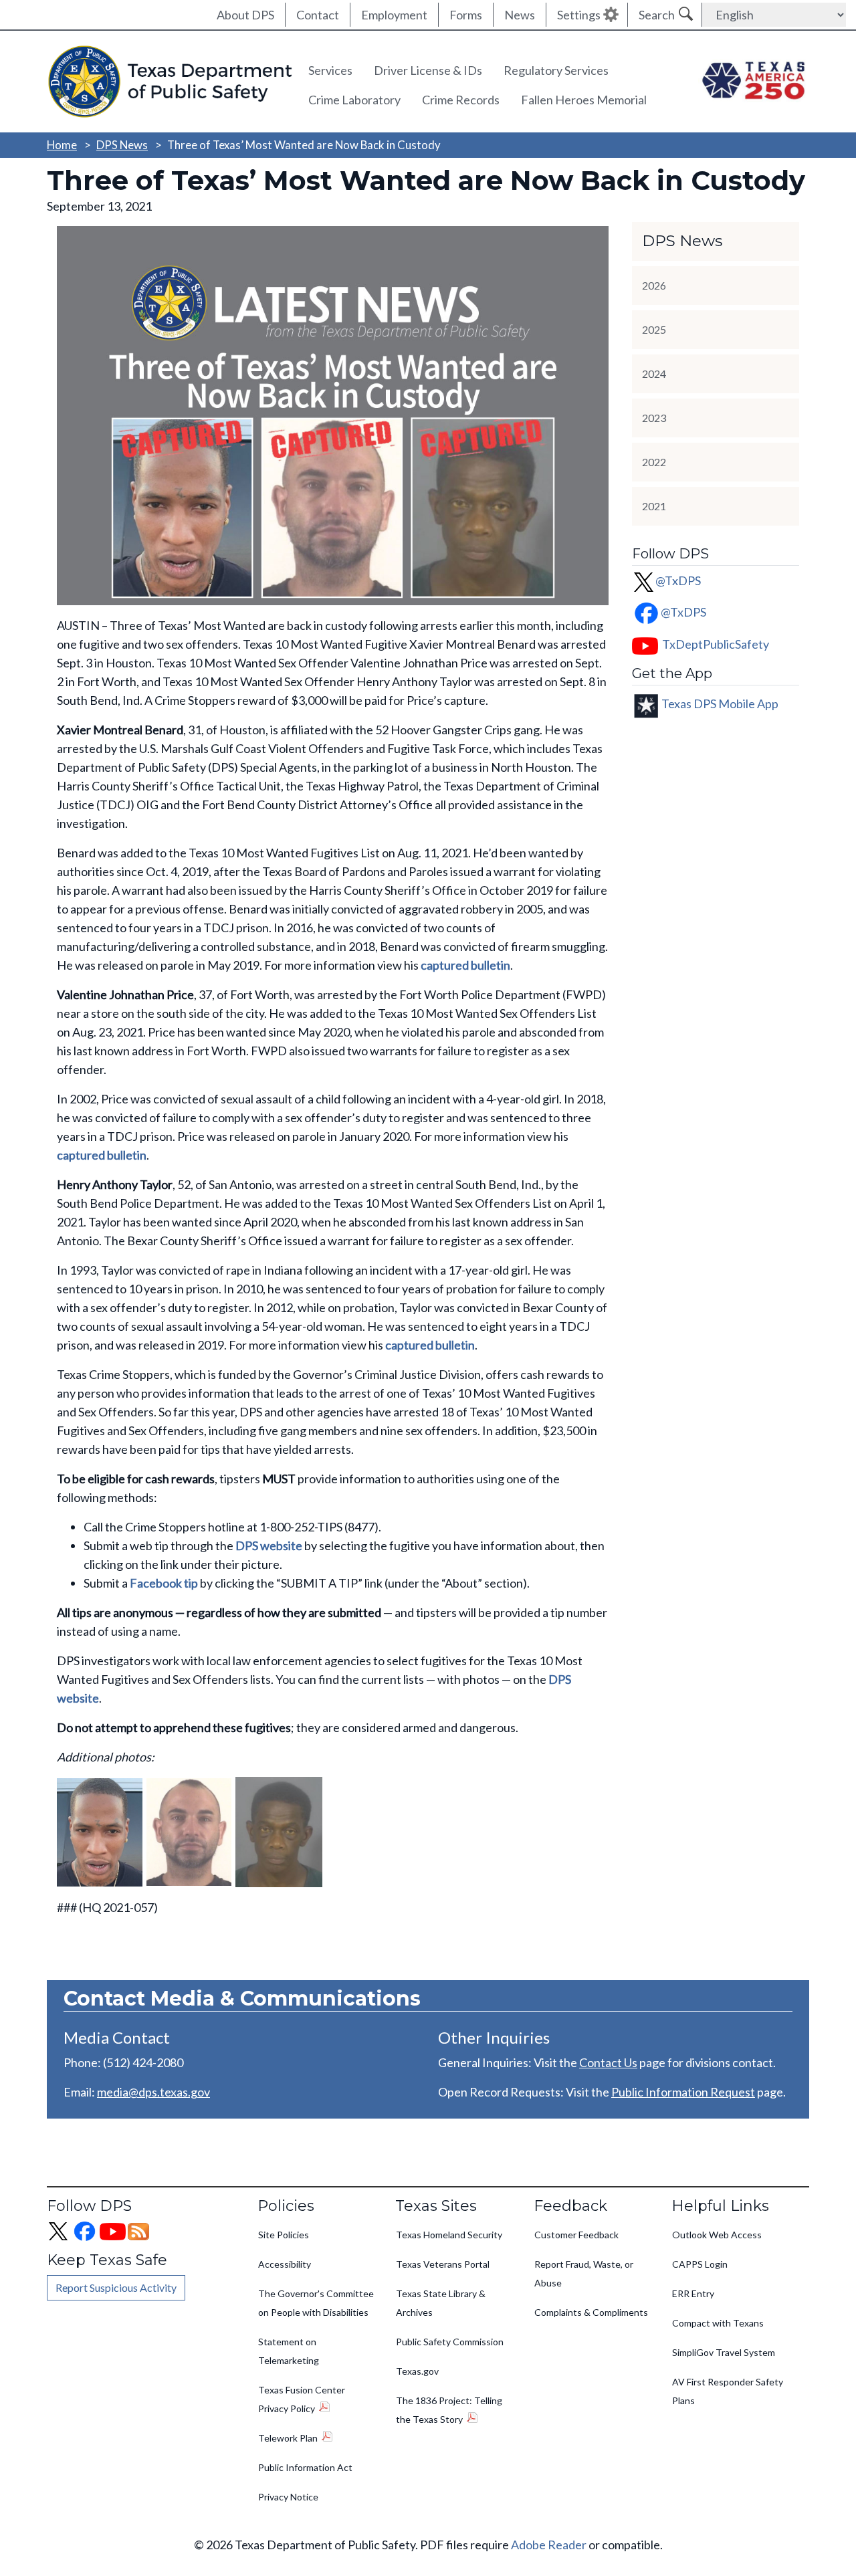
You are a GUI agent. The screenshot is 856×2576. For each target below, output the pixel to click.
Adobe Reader (549, 2545)
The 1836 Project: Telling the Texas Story (449, 2410)
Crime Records (461, 100)
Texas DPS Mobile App (720, 703)
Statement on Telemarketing (289, 2351)
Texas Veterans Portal (443, 2264)
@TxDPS (678, 580)
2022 (654, 462)
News (520, 15)
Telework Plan (288, 2438)
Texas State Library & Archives (441, 2303)
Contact (318, 15)
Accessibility (285, 2264)
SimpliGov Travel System (724, 2352)
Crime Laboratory (354, 100)
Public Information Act (305, 2467)
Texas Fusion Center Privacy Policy (302, 2399)
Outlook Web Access (717, 2235)
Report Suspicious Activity (116, 2287)
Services (330, 70)
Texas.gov (417, 2371)
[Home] (168, 82)
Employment (394, 15)
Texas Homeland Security (449, 2235)
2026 (654, 285)
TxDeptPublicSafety (716, 644)
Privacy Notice (288, 2497)
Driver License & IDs (428, 70)
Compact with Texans (718, 2323)
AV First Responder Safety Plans (728, 2391)
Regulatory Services (556, 70)
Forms (466, 15)
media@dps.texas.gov (153, 2092)
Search (657, 15)
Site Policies (284, 2235)
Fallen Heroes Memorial (584, 100)
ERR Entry (693, 2293)
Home (62, 145)
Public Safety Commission (450, 2342)
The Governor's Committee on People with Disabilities (316, 2303)
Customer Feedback (576, 2235)
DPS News (122, 145)
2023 (654, 418)
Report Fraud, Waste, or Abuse (584, 2273)
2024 (654, 373)
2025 (654, 329)
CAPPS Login (700, 2264)
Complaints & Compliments (591, 2312)
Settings (579, 15)
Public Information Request (683, 2092)
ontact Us (612, 2062)
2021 (654, 506)
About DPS (245, 15)
